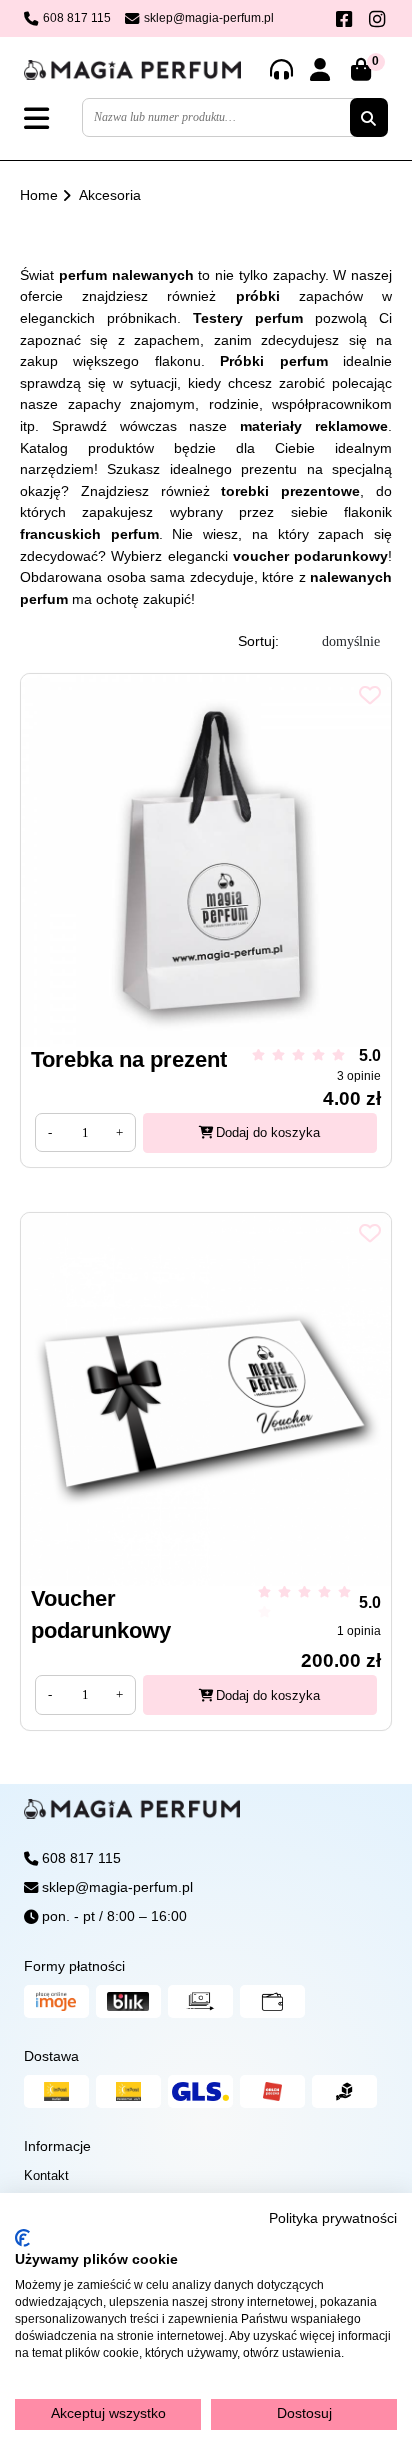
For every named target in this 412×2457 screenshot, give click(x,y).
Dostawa (51, 2056)
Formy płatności (74, 1966)
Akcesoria (110, 195)
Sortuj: (258, 641)
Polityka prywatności (333, 2218)
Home (39, 195)
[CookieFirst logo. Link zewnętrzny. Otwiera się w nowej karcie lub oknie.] (22, 2238)
